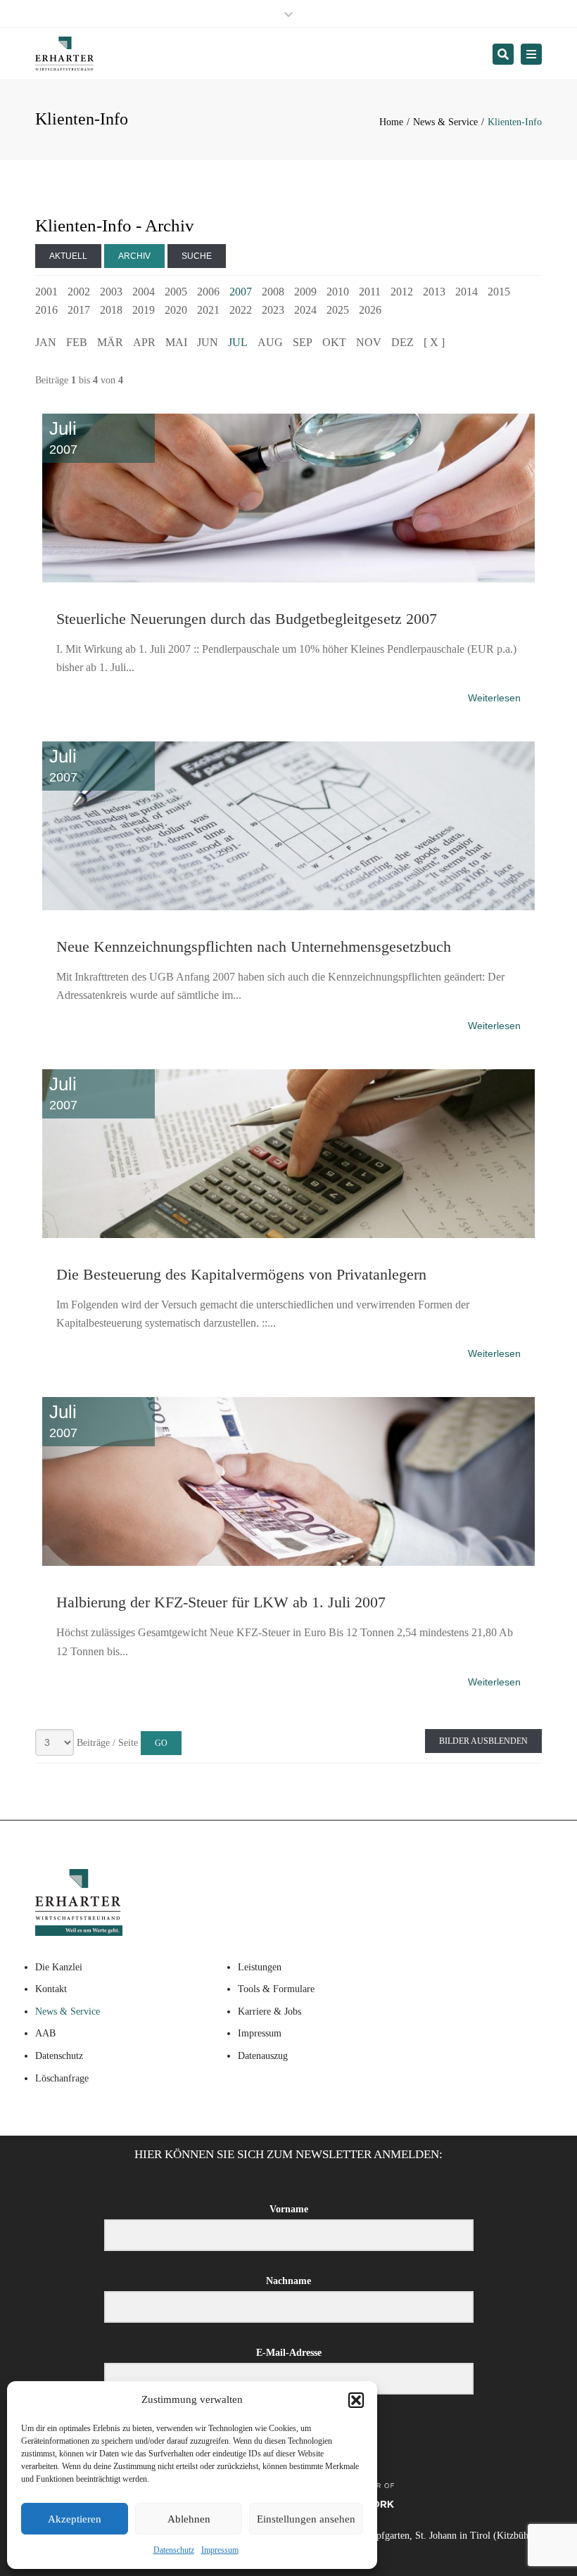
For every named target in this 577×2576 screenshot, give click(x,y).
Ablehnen (189, 2519)
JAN (46, 342)
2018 (111, 310)
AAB (45, 2033)
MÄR (110, 342)
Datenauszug (263, 2056)
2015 (499, 292)
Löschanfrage (62, 2078)
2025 (338, 310)
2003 (111, 292)
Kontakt (51, 1989)
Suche (197, 256)
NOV (369, 342)
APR (144, 342)
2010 (338, 292)
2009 (305, 292)
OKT (334, 342)
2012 (402, 292)
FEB (77, 342)
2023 (273, 310)
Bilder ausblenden (483, 1741)
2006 (208, 292)
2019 (144, 310)
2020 (176, 310)
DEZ (402, 342)
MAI (176, 342)
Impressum (220, 2550)
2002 (79, 292)
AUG (270, 342)
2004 (144, 292)
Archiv (134, 256)
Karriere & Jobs (270, 2011)
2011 (370, 292)
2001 (46, 292)
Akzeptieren (75, 2519)
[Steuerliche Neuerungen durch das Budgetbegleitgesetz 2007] (288, 411)
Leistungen (260, 1967)
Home (391, 122)
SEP (303, 342)
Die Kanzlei (59, 1967)
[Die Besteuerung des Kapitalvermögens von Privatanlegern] (288, 1066)
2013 (434, 292)
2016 (46, 310)
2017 (79, 310)
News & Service (445, 122)
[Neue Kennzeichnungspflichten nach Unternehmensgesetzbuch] (288, 739)
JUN (208, 342)
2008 (273, 292)
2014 (467, 292)
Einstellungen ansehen (306, 2519)
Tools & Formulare (276, 1989)
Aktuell (68, 256)
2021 (208, 310)
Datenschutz (174, 2550)
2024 (305, 310)
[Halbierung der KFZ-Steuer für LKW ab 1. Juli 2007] (288, 1394)
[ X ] (434, 342)
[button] (356, 2400)
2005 (176, 292)
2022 (241, 310)
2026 (370, 310)
